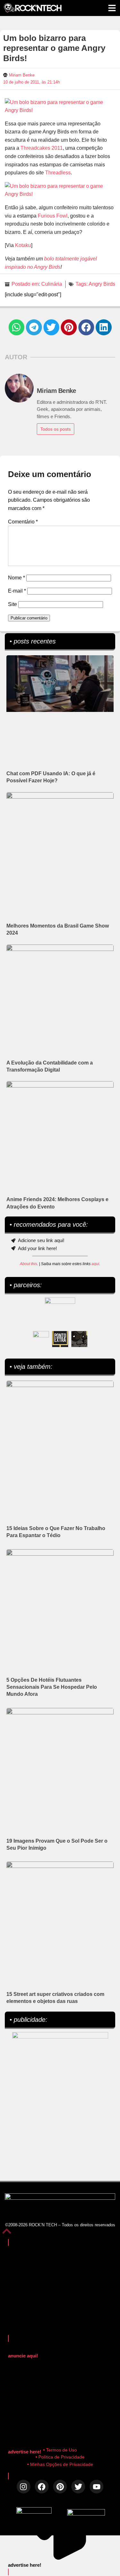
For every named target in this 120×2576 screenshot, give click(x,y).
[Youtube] (96, 2487)
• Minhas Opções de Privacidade (60, 2464)
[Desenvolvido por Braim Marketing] (86, 2514)
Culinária (52, 284)
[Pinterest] (60, 2487)
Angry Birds (102, 284)
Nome (16, 578)
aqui (95, 1264)
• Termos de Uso (60, 2450)
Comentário (23, 522)
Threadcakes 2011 (42, 148)
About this (28, 1264)
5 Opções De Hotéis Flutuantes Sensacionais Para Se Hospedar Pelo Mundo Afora (52, 1687)
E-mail (17, 591)
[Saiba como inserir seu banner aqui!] (41, 1339)
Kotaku (23, 245)
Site (12, 604)
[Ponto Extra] (60, 1339)
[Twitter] (78, 2487)
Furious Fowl (53, 216)
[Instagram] (24, 2487)
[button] (17, 327)
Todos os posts (56, 429)
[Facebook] (42, 2487)
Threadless (58, 173)
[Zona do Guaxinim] (79, 1339)
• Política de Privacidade (60, 2457)
